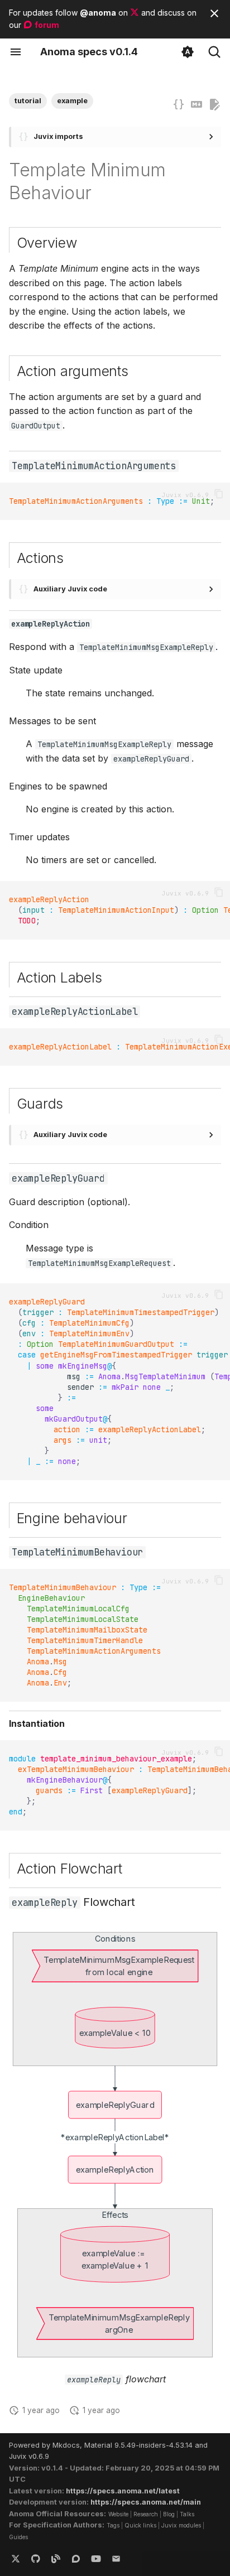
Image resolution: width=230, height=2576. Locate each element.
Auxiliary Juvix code (70, 589)
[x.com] (16, 2558)
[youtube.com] (96, 2558)
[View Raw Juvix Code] (179, 105)
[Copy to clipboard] (219, 494)
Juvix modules (181, 2525)
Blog (169, 2514)
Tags (113, 2525)
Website (118, 2514)
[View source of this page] (197, 105)
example (72, 101)
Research (146, 2514)
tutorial (28, 101)
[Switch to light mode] (188, 52)
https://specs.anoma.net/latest (123, 2491)
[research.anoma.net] (76, 2558)
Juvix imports (58, 136)
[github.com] (36, 2558)
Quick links (140, 2525)
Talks (187, 2514)
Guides (18, 2537)
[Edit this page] (214, 105)
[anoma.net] (56, 2558)
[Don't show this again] (214, 13)
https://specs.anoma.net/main (146, 2502)
